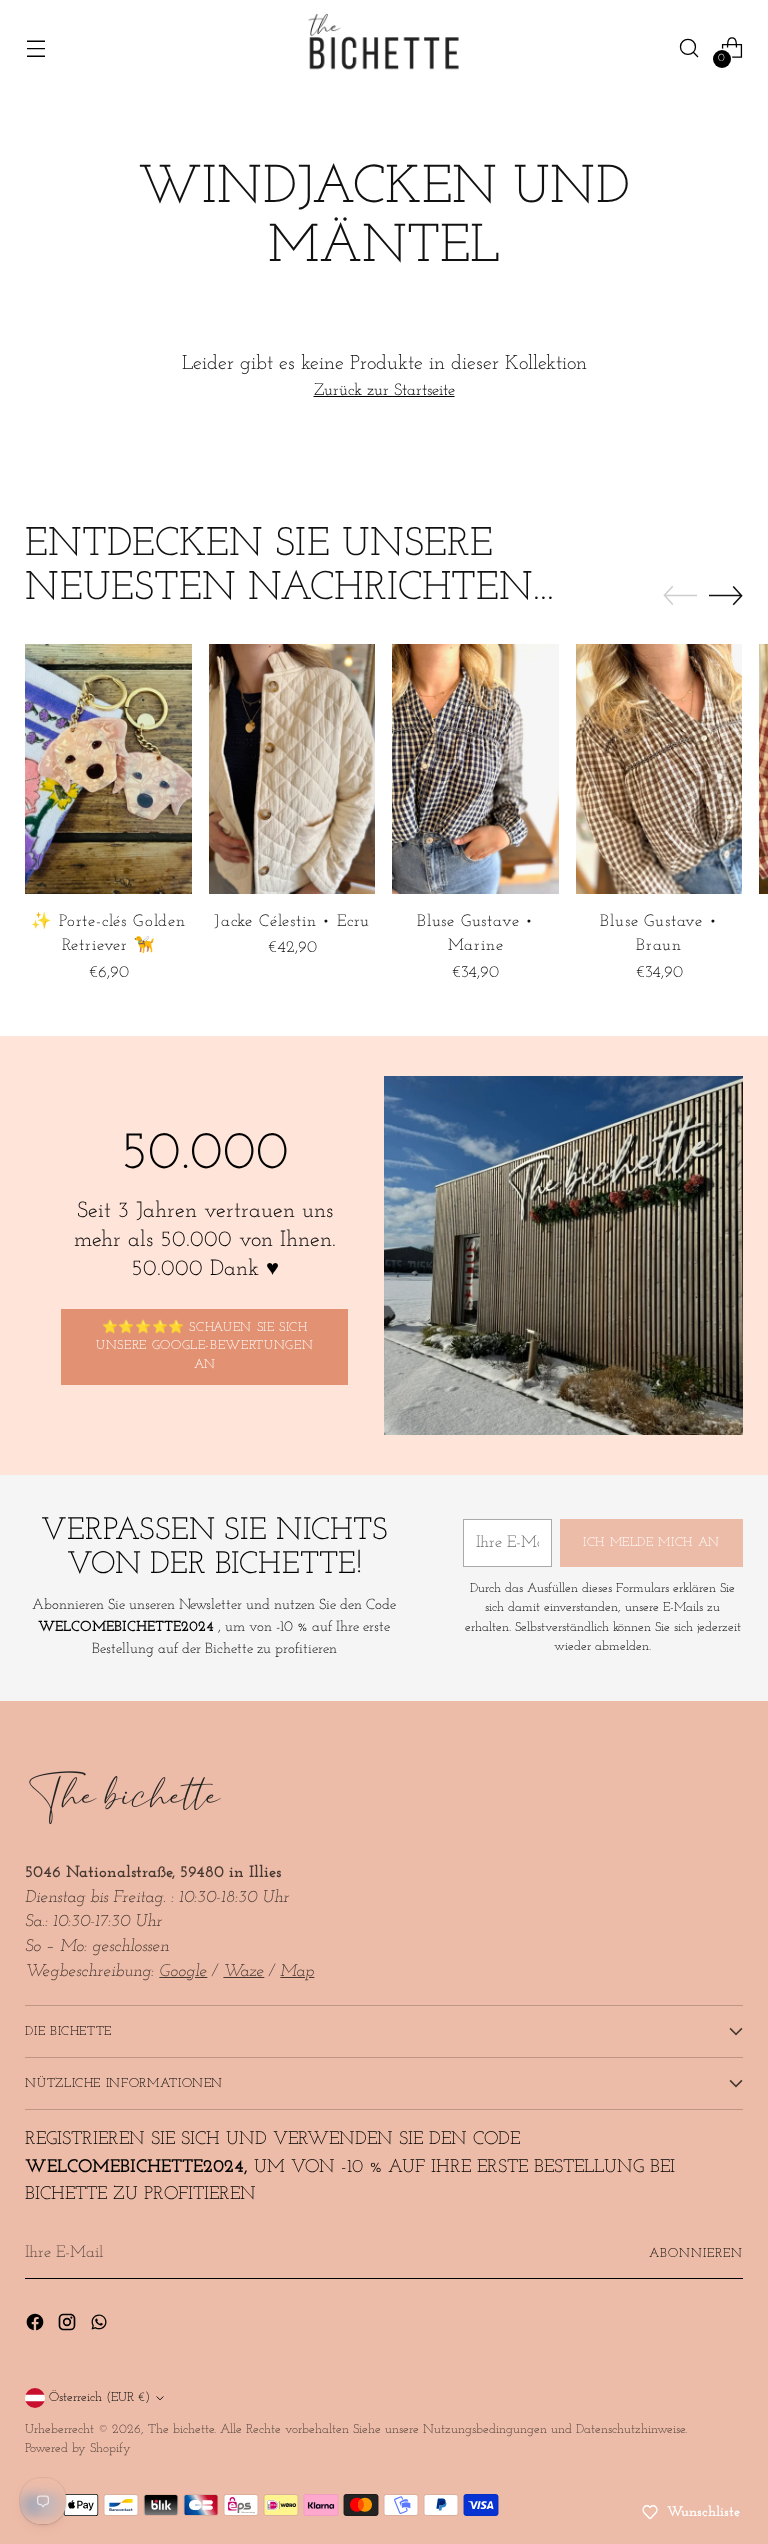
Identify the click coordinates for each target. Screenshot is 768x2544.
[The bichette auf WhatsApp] (101, 2326)
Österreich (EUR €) (99, 2397)
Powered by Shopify (78, 2448)
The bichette (181, 2429)
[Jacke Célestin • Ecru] (292, 769)
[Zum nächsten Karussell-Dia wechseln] (726, 595)
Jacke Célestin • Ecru (292, 922)
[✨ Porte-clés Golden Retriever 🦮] (108, 769)
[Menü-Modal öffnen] (35, 48)
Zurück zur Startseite (384, 391)
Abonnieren (696, 2253)
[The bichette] (384, 48)
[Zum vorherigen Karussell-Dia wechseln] (680, 596)
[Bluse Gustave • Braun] (659, 769)
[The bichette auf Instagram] (69, 2326)
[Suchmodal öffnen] (689, 48)
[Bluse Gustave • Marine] (475, 769)
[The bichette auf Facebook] (37, 2326)
